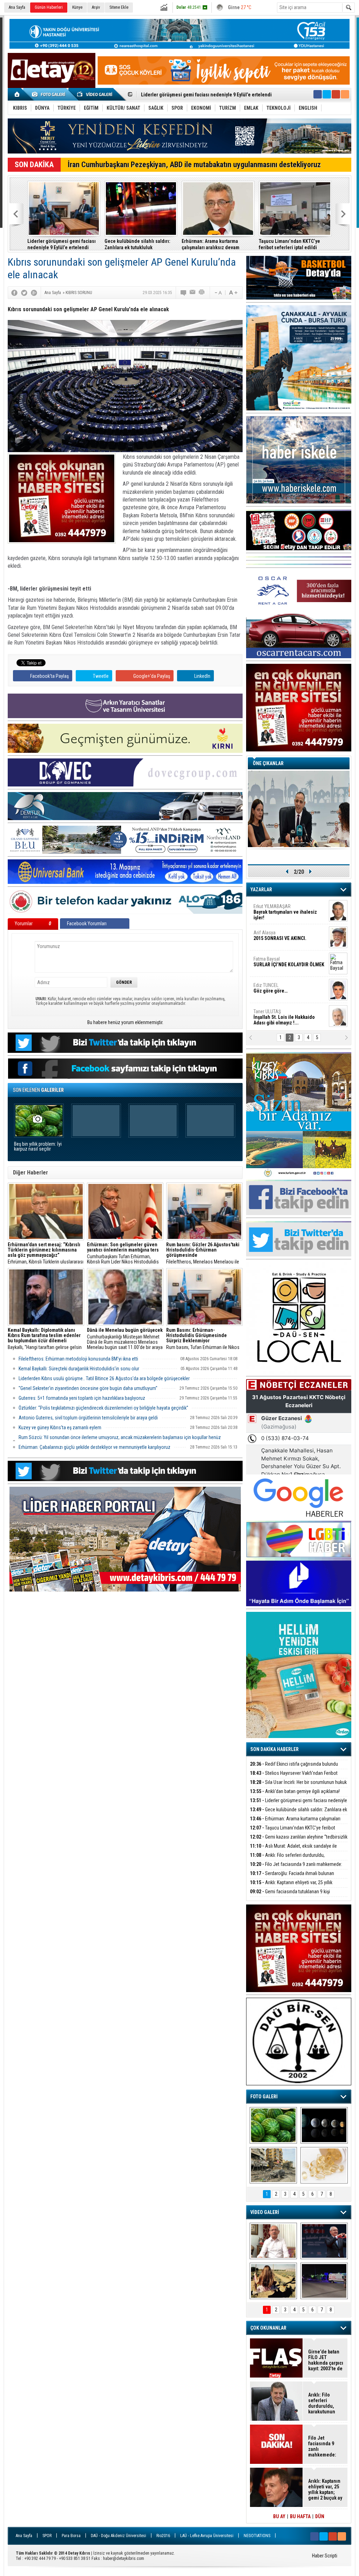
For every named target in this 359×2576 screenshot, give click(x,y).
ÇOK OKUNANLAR (268, 2328)
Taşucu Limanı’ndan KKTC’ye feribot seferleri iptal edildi (289, 244)
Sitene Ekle (119, 7)
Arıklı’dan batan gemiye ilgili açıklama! (295, 1791)
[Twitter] (24, 293)
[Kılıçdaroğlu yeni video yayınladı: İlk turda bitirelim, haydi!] (324, 2241)
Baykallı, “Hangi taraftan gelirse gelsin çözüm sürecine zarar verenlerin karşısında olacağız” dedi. (45, 1339)
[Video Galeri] (95, 94)
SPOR (47, 2536)
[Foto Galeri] (50, 94)
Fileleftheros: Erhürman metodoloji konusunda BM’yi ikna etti (78, 1359)
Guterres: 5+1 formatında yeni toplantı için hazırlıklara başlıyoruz (82, 1398)
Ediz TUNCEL (270, 988)
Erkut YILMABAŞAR (285, 912)
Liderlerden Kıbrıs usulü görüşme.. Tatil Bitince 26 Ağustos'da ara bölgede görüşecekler (104, 1378)
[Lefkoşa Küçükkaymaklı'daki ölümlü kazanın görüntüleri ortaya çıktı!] (324, 2281)
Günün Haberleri (49, 7)
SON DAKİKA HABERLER (275, 1749)
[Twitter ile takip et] (327, 94)
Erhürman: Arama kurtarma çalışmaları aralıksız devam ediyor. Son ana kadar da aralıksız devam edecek (217, 244)
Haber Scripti (325, 2556)
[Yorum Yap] (184, 293)
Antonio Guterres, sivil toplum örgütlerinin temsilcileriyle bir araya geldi (88, 1418)
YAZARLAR (261, 890)
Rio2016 (163, 2536)
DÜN (320, 2516)
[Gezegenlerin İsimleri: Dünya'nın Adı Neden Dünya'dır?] (324, 2125)
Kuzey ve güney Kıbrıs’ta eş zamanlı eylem (60, 1427)
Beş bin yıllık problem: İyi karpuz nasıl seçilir (38, 1147)
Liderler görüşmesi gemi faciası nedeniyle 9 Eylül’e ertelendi (62, 244)
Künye (77, 7)
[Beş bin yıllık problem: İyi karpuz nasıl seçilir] (273, 2125)
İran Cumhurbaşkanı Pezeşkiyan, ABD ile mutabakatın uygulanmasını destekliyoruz (194, 165)
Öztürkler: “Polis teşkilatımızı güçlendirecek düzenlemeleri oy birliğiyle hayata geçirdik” (103, 1408)
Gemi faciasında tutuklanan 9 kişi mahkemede (290, 1896)
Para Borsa (71, 2536)
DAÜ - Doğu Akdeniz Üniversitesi (118, 2536)
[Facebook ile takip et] (318, 94)
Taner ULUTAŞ (284, 1017)
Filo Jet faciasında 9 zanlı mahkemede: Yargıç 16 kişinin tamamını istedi (296, 1868)
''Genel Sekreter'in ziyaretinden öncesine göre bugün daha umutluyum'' (88, 1388)
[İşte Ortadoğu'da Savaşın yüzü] (273, 2165)
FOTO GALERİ (264, 2097)
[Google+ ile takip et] (336, 94)
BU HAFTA (300, 2516)
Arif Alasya (280, 935)
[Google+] (34, 293)
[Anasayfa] (17, 94)
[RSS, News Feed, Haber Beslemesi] (345, 94)
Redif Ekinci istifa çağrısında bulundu (294, 1764)
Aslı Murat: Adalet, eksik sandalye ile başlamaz (293, 1850)
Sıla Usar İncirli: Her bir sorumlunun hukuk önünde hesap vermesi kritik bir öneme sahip (298, 1786)
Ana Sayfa (17, 7)
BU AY (279, 2516)
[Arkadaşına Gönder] (193, 293)
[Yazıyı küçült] (218, 293)
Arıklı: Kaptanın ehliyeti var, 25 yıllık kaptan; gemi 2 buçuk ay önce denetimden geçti (297, 1886)
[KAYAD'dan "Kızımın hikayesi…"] (273, 2281)
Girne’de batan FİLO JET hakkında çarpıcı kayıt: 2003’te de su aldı (326, 2360)
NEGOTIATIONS (257, 2536)
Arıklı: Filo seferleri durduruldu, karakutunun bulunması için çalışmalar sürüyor (296, 1859)
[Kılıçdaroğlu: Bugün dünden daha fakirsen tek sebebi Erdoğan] (273, 2241)
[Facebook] (14, 293)
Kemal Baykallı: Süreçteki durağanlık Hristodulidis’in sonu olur (79, 1369)
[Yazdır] (202, 293)
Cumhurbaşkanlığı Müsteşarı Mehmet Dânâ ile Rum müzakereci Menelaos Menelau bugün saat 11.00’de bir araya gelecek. (125, 1339)
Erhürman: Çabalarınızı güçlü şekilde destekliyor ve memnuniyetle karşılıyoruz (94, 1447)
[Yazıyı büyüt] (233, 293)
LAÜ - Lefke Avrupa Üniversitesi (207, 2536)
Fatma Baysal (289, 962)
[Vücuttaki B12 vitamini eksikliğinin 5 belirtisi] (324, 2165)
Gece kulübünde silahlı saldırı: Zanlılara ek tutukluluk (137, 244)
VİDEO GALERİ (265, 2212)
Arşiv (96, 7)
